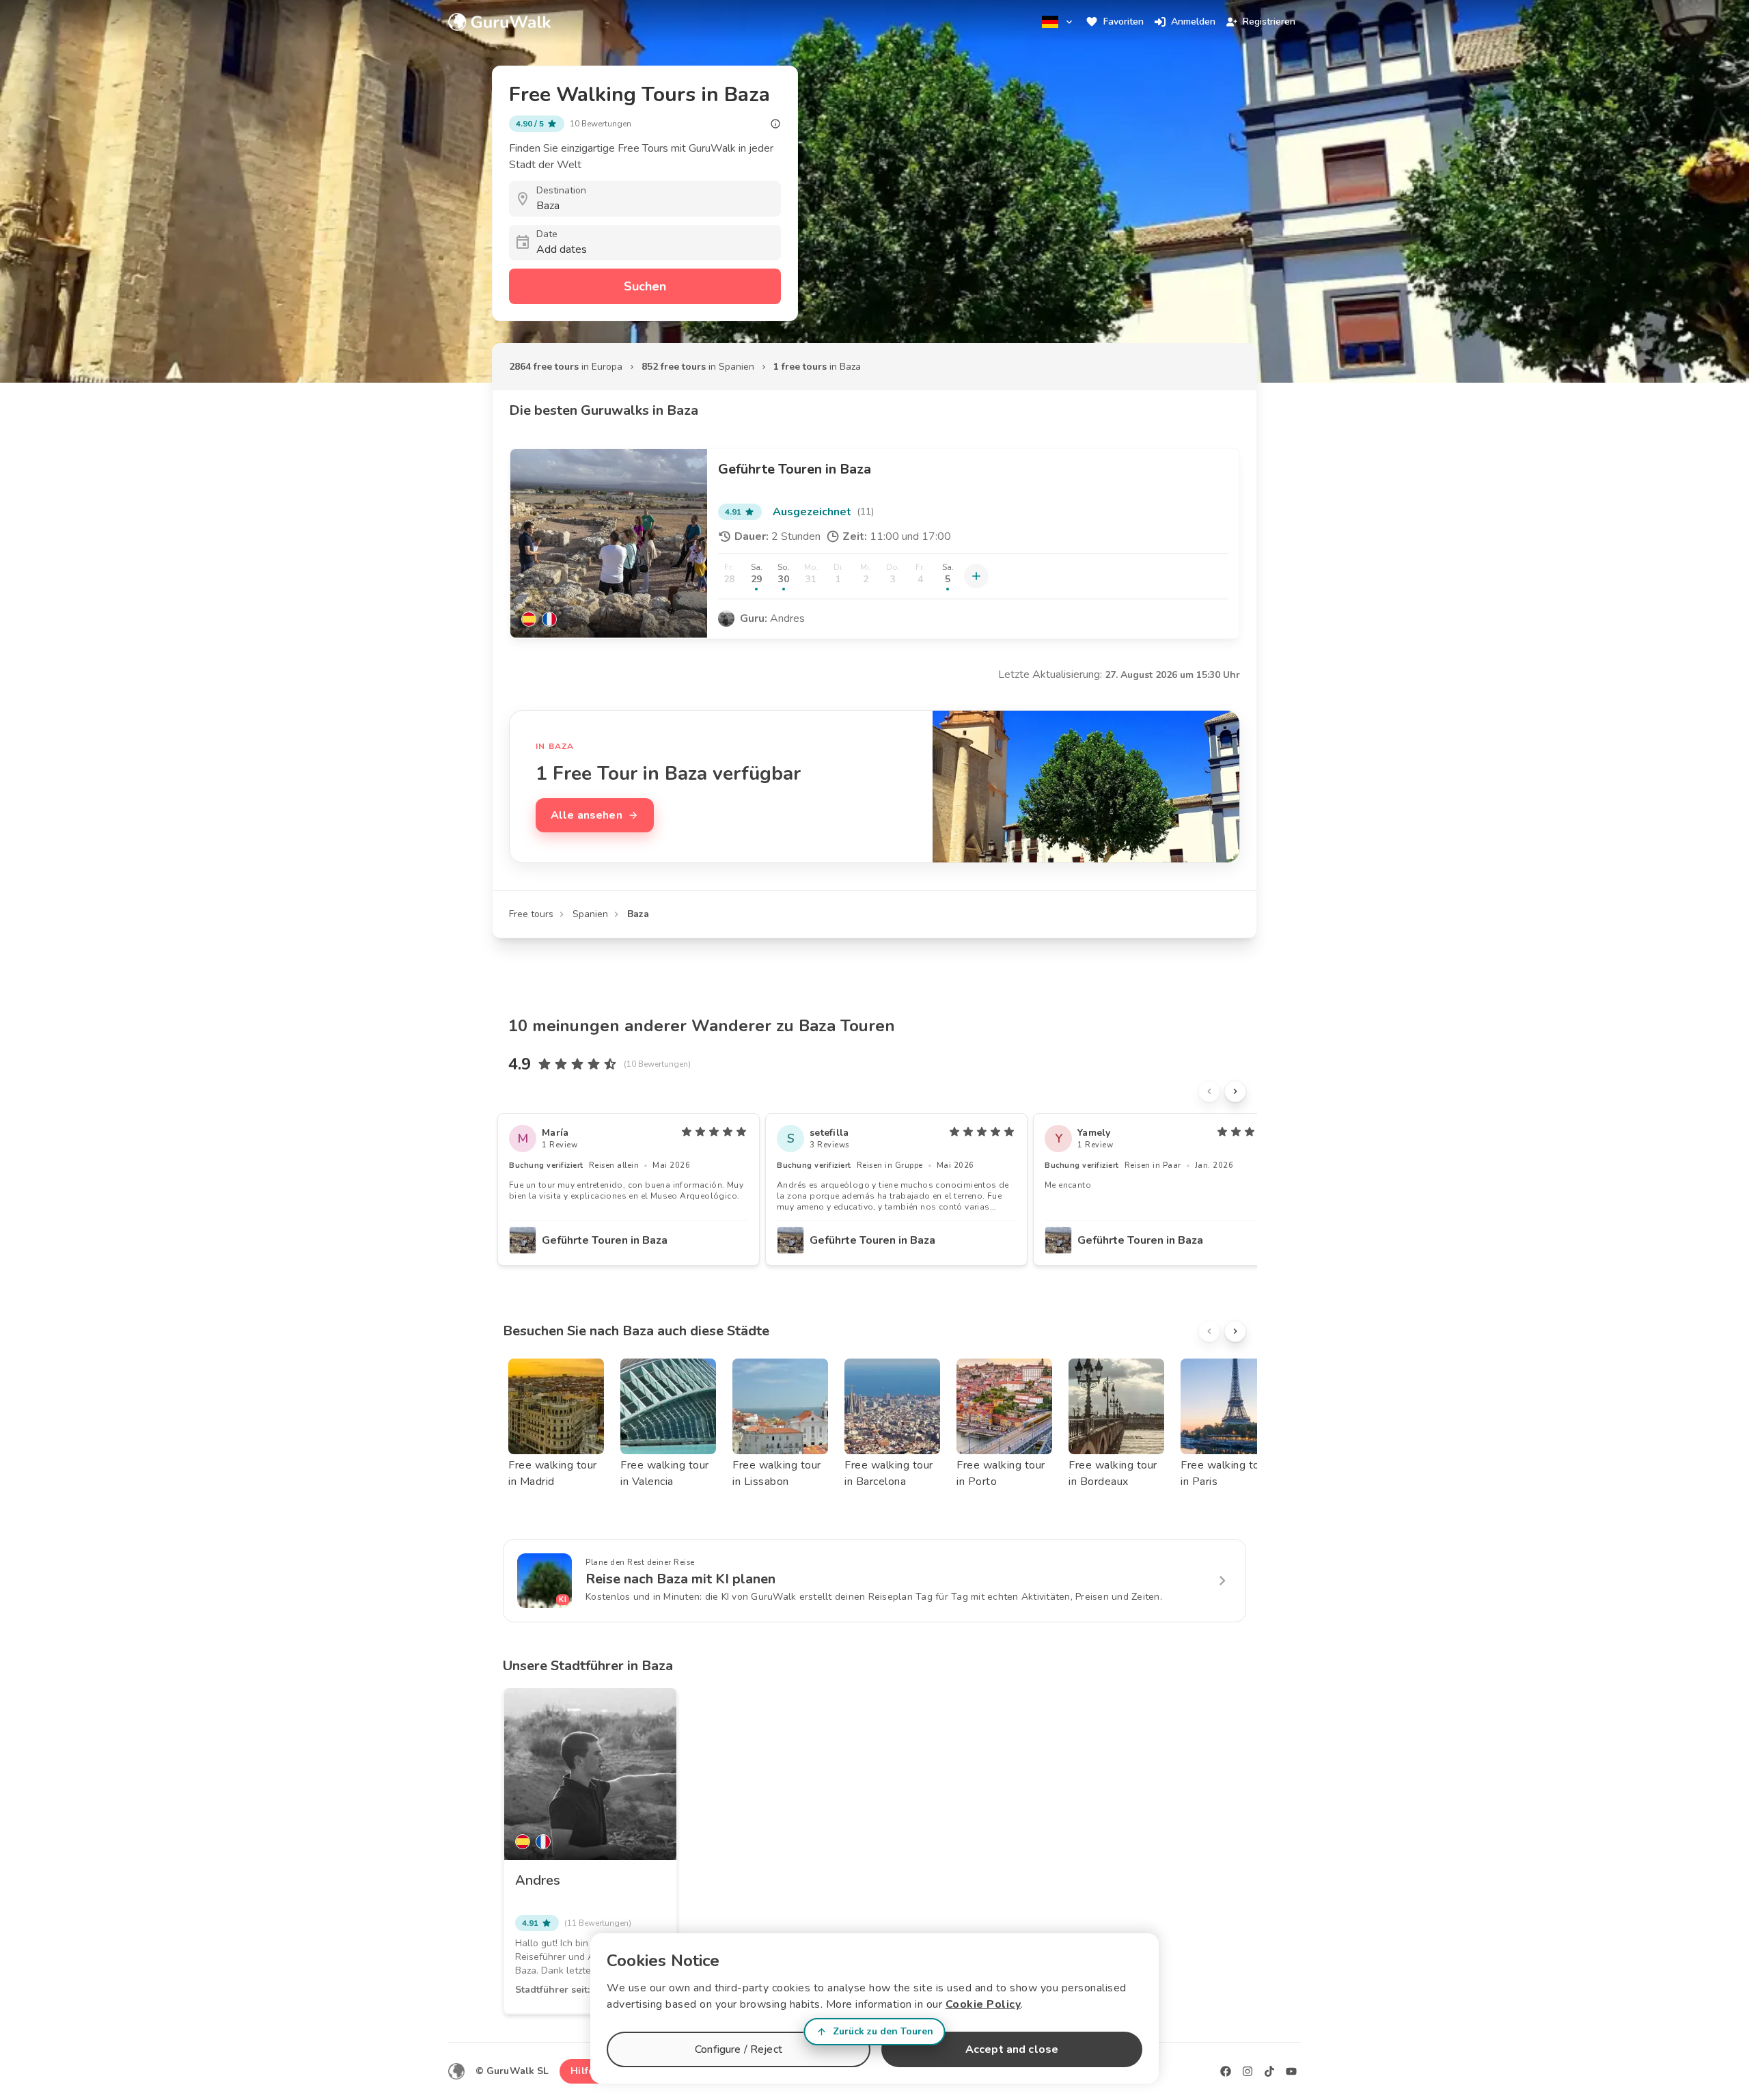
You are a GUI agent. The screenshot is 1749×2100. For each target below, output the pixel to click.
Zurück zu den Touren (883, 2031)
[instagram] (1248, 2071)
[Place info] (775, 124)
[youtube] (1291, 2071)
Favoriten (1124, 22)
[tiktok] (1269, 2071)
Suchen (645, 286)
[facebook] (1226, 2071)
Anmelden (1193, 22)
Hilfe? (584, 2071)
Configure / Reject (739, 2049)
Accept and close (1012, 2049)
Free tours (531, 914)
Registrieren (1269, 22)
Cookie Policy (983, 2004)
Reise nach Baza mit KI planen (680, 1579)
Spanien (590, 914)
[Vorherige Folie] (1209, 1091)
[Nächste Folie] (1235, 1091)
